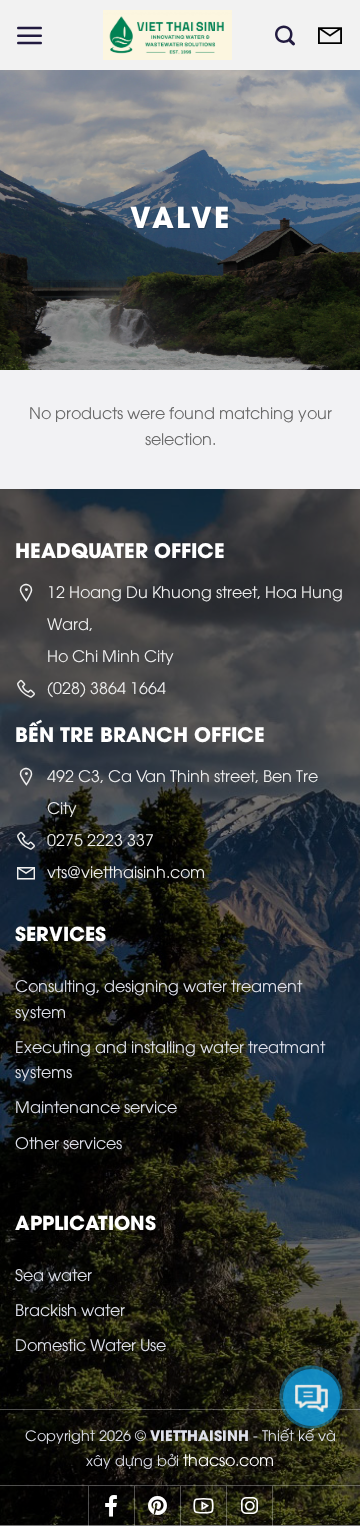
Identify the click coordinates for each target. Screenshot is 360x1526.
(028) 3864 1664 (106, 687)
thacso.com (228, 1459)
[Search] (285, 35)
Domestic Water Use (90, 1344)
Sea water (53, 1274)
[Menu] (30, 35)
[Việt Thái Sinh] (167, 35)
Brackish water (70, 1309)
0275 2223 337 (100, 839)
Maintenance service (96, 1106)
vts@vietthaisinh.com (126, 871)
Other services (68, 1142)
